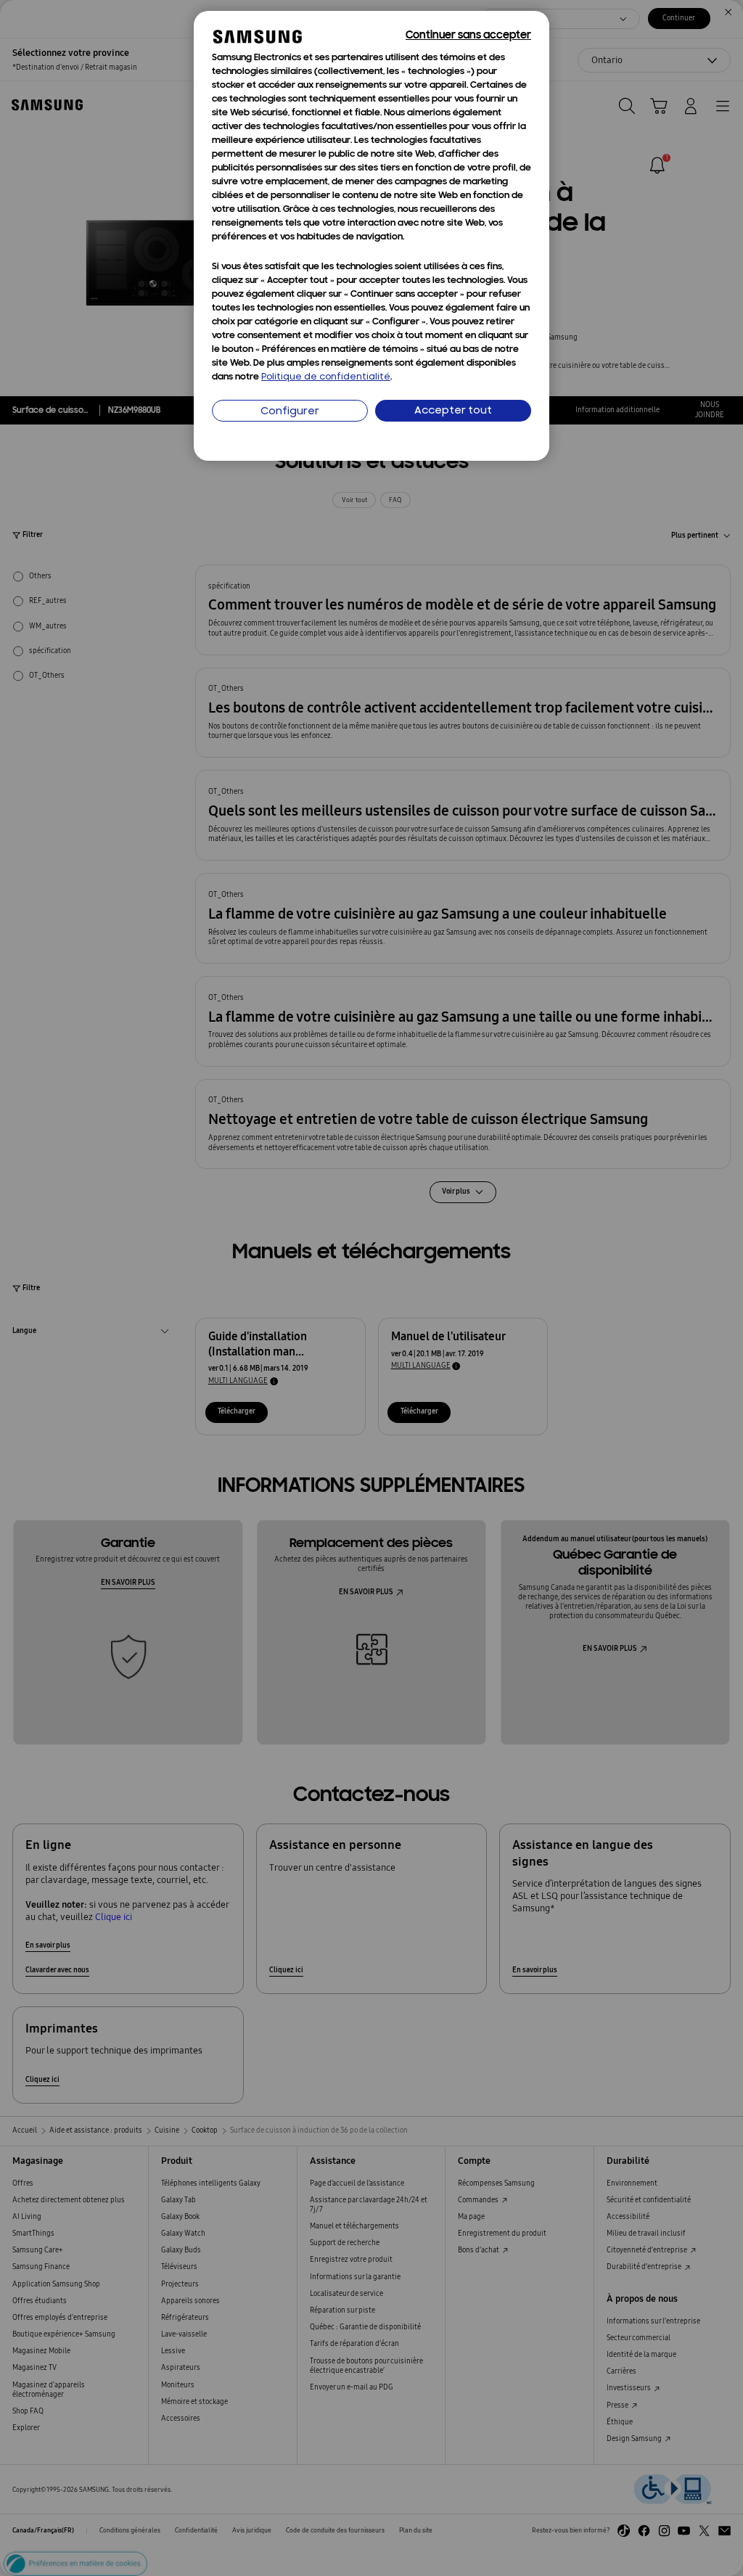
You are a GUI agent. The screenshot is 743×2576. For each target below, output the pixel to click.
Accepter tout (453, 411)
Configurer (290, 412)
